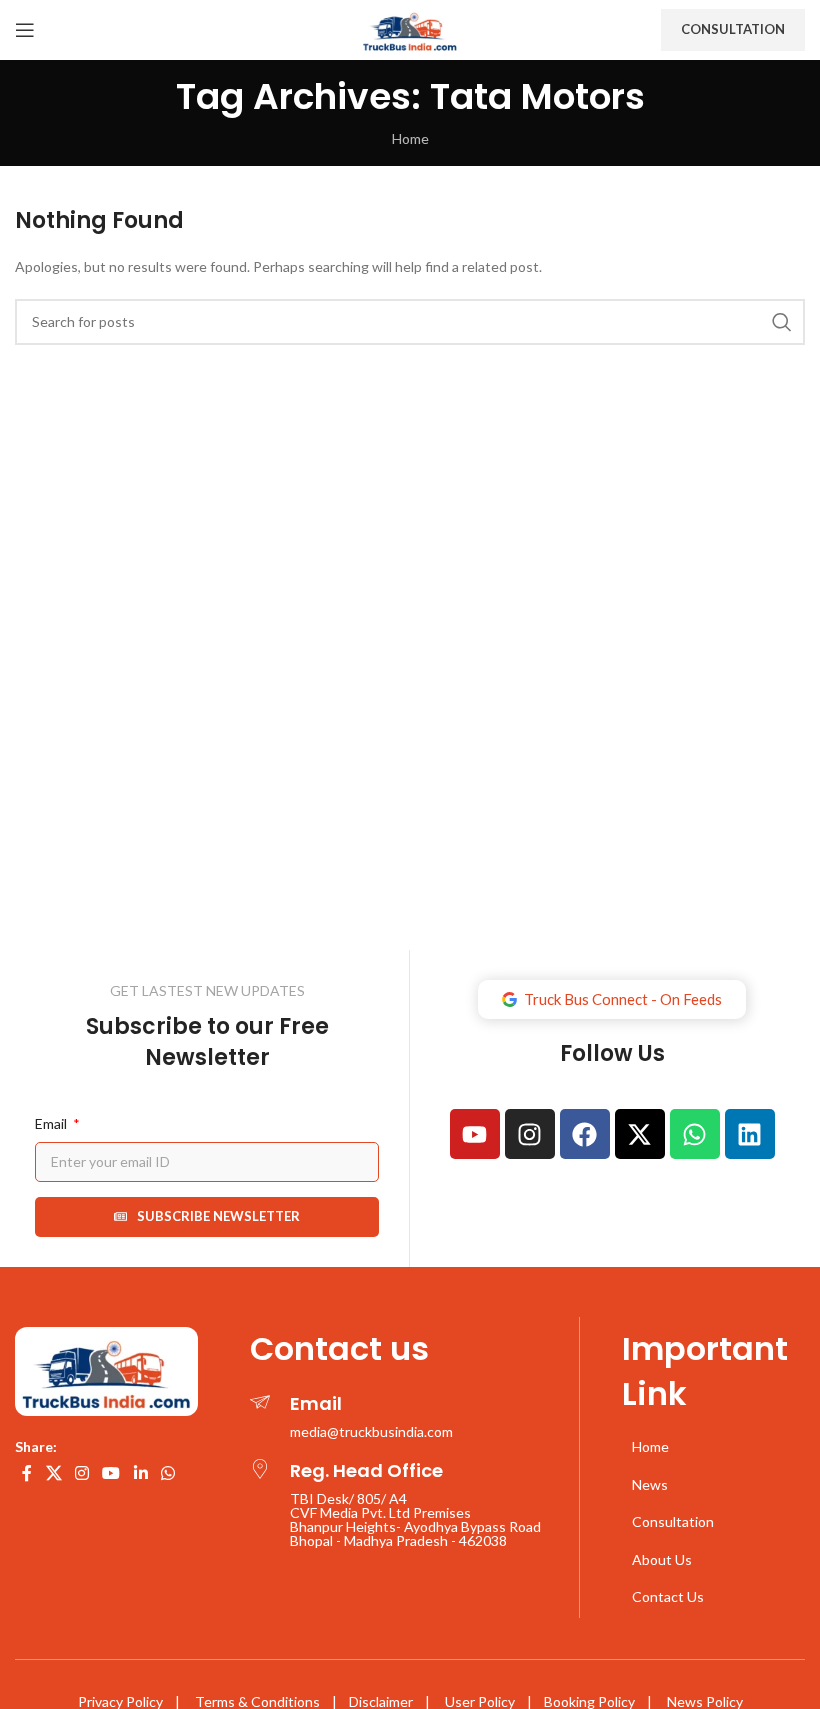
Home (410, 138)
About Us (662, 1559)
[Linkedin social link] (140, 1473)
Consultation (733, 29)
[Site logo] (410, 28)
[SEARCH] (782, 322)
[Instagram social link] (81, 1473)
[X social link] (53, 1473)
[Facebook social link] (27, 1473)
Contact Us (668, 1596)
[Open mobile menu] (25, 30)
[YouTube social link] (111, 1473)
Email (52, 1123)
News (650, 1484)
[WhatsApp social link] (167, 1473)
